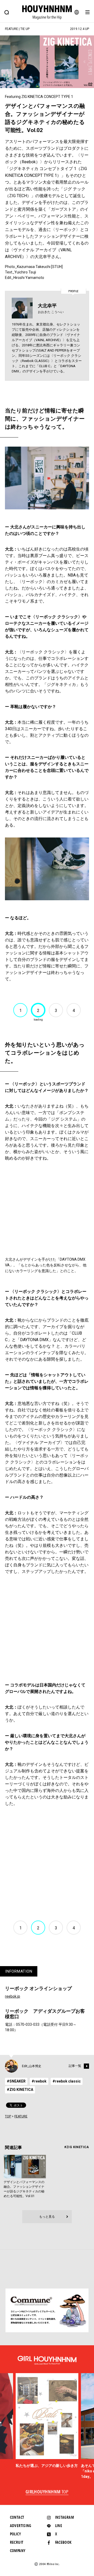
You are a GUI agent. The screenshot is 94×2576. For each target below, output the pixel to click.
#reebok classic (67, 2081)
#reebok (39, 2081)
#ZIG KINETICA (20, 2090)
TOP (8, 2116)
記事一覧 (75, 2066)
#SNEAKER (16, 2081)
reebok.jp (13, 1996)
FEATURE (21, 2116)
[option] (47, 2421)
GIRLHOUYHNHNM (47, 2492)
